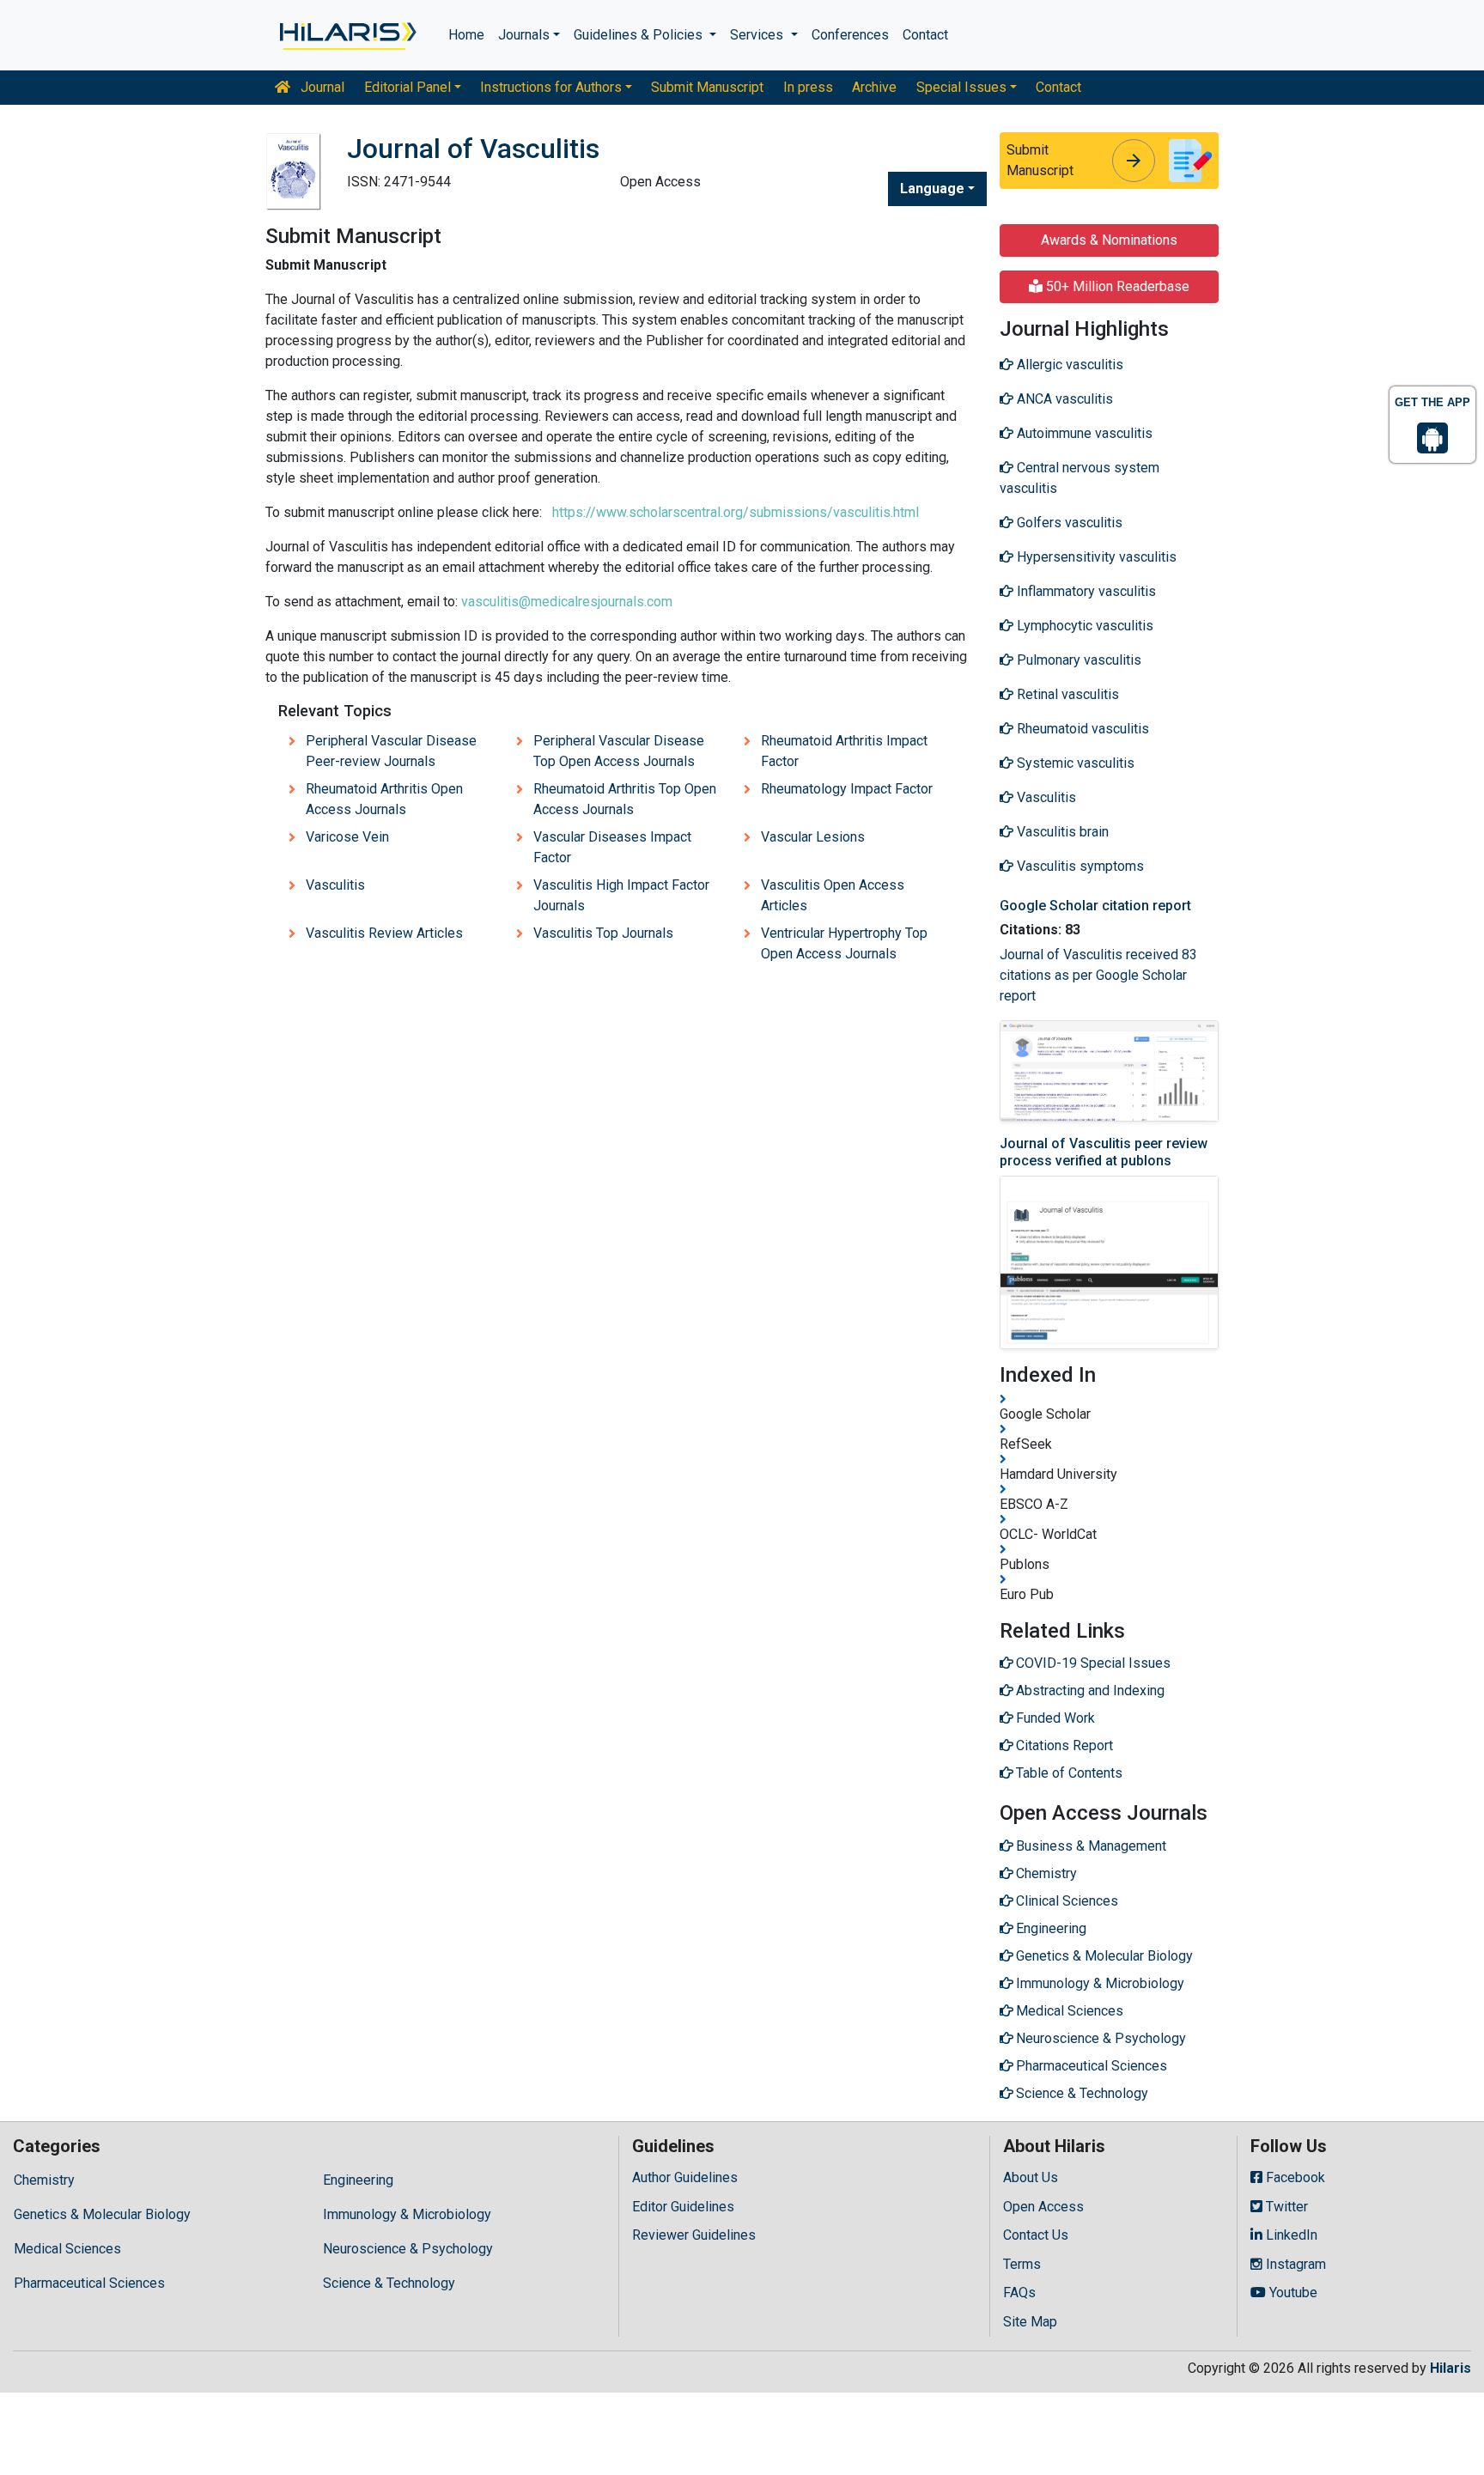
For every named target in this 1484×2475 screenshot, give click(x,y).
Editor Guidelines (683, 2207)
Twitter (1285, 2207)
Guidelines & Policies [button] (640, 35)
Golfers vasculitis (1068, 523)
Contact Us (1036, 2235)
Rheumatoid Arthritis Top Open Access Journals (625, 799)
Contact (925, 35)
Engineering (358, 2180)
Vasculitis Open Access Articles (833, 895)
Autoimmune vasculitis (1083, 433)
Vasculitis (335, 885)
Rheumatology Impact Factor (847, 789)
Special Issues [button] (961, 87)
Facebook (1294, 2177)
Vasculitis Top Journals (603, 933)
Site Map (1030, 2322)
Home (466, 35)
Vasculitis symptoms (1079, 866)
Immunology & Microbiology (407, 2214)
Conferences (850, 35)
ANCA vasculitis (1063, 399)
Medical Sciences (67, 2249)
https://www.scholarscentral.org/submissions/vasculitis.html (736, 512)
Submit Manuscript (707, 87)
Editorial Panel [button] (407, 87)
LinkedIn (1290, 2235)
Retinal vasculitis (1066, 694)
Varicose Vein (347, 837)
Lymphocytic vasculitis (1083, 626)
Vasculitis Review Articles (384, 933)
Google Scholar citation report (1095, 906)
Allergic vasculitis (1068, 365)
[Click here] (347, 35)
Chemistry (44, 2180)
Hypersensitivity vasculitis (1095, 557)
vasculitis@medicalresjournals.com (567, 602)
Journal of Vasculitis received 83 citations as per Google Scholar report (1098, 975)
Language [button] (932, 189)
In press (808, 87)
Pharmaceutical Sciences (89, 2283)
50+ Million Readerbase (1116, 286)
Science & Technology (389, 2283)
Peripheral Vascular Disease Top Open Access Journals (619, 751)
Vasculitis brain (1061, 832)
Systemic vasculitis (1074, 763)
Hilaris (1451, 2368)
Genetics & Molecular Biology (102, 2214)
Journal (321, 87)
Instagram (1294, 2264)
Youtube (1292, 2293)
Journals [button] (524, 35)
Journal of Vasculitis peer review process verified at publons (1104, 1152)
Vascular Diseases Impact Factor (612, 847)
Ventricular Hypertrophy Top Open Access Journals (844, 943)
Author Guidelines (685, 2177)
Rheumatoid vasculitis (1081, 729)
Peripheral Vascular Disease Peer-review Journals (391, 751)
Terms (1022, 2264)
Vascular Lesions (813, 837)
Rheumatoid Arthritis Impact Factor (844, 751)
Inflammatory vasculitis (1085, 591)
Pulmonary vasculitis (1077, 660)
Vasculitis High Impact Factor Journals (621, 895)
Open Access (1043, 2207)
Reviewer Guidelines (694, 2235)
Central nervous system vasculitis (1080, 478)
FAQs (1019, 2293)
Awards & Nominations (1109, 240)
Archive (874, 87)
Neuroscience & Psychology (408, 2249)
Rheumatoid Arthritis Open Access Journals (384, 799)
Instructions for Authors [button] (551, 87)
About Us (1031, 2177)
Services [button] (758, 35)
